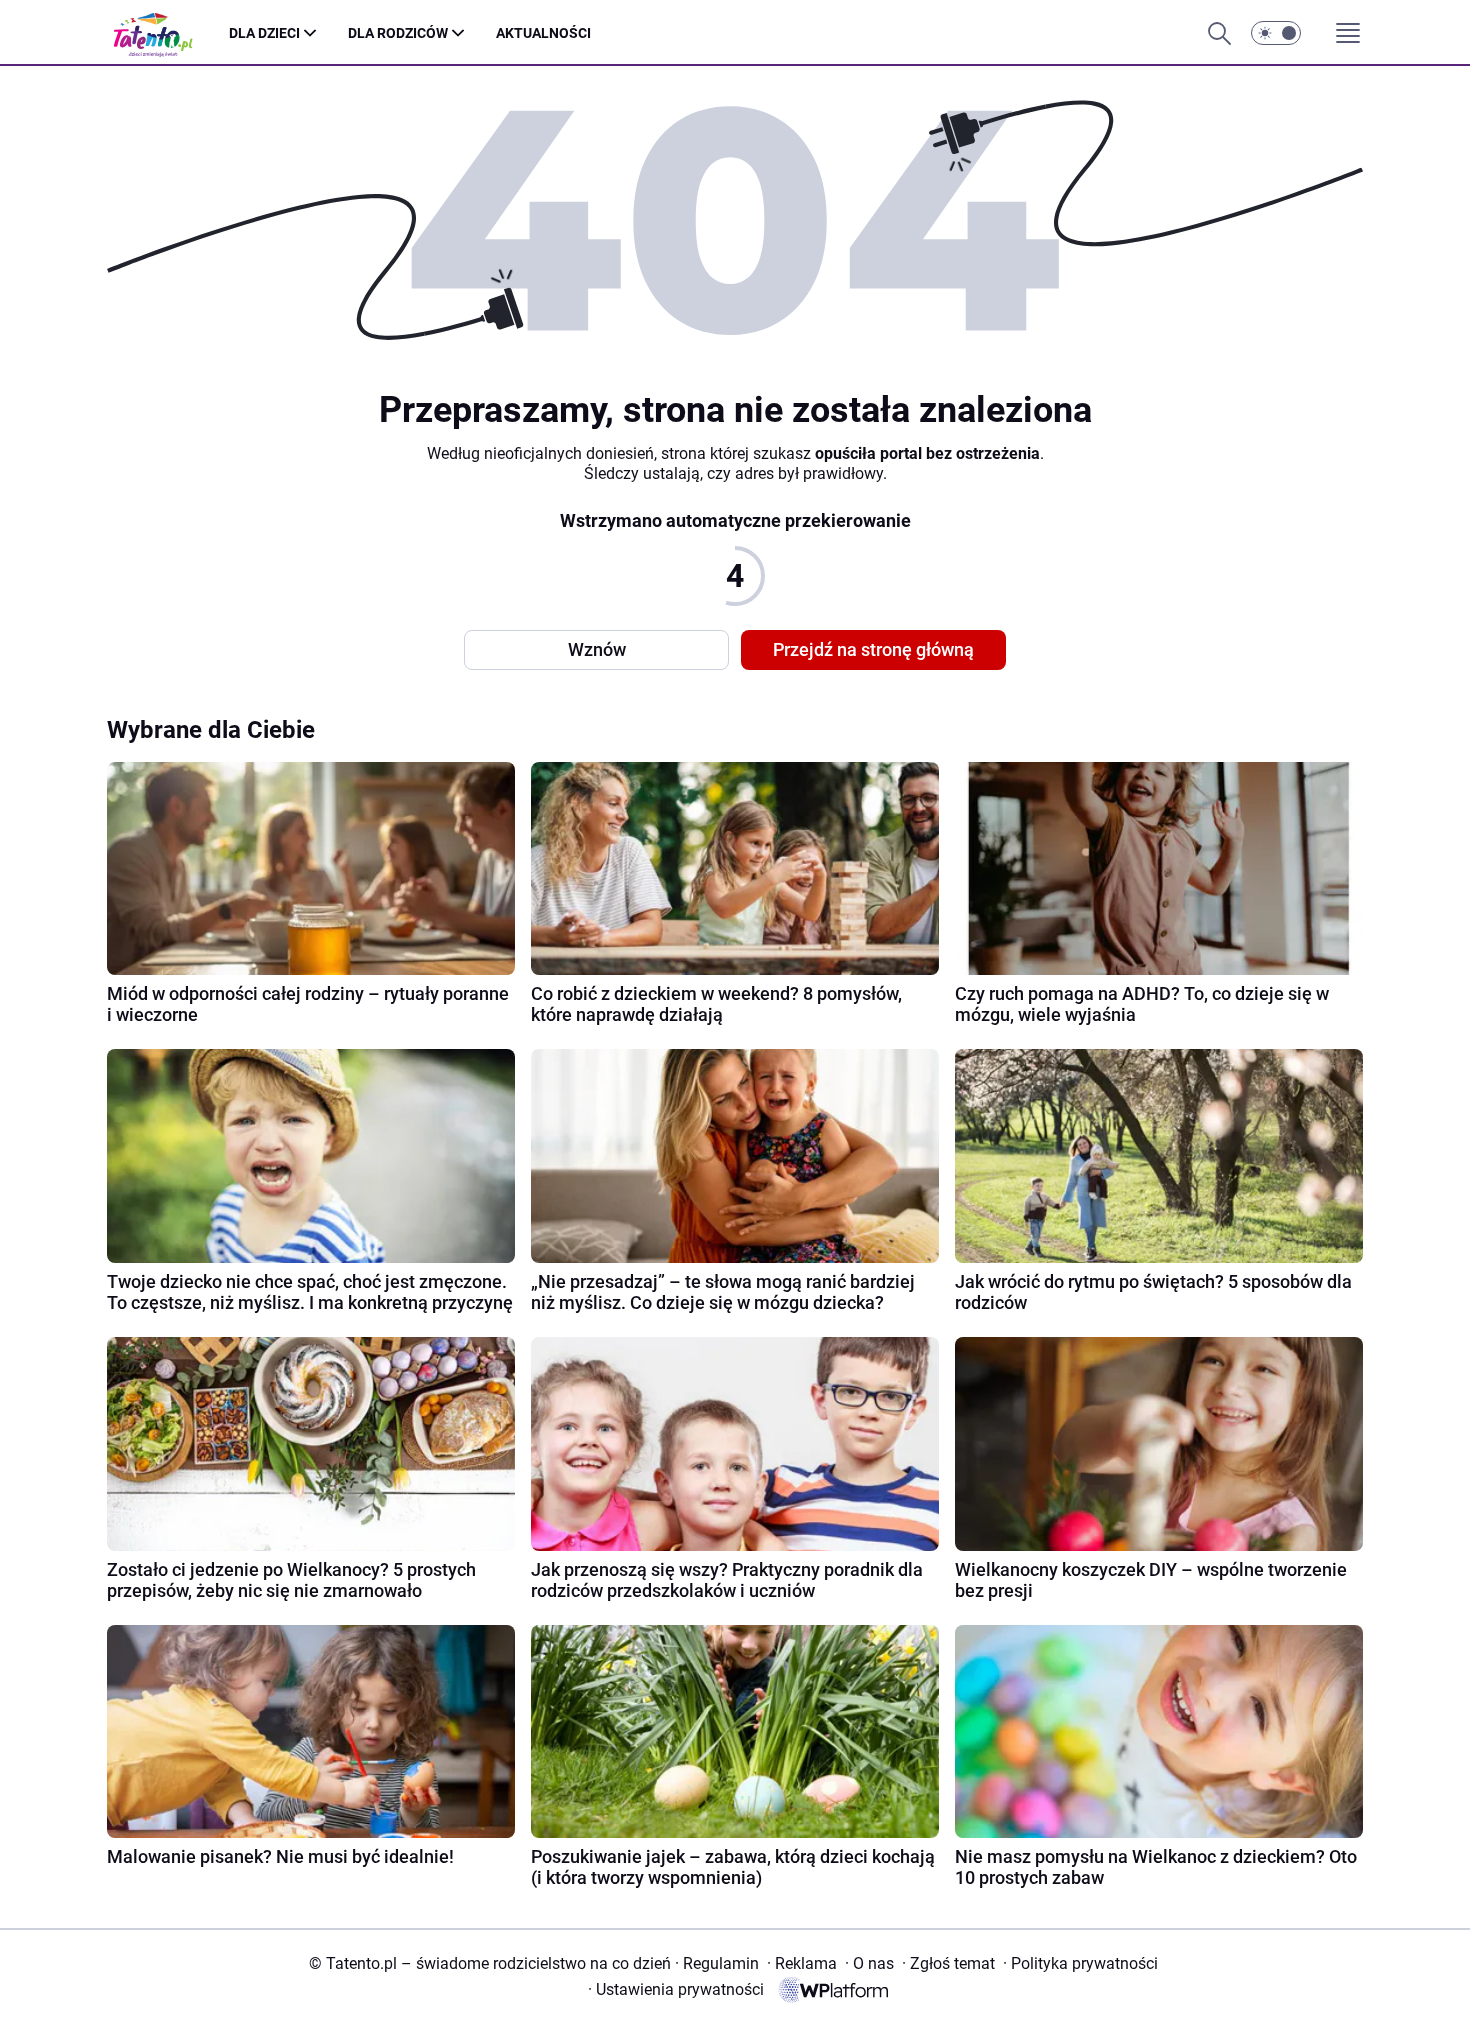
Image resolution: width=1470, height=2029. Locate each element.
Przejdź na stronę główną (873, 649)
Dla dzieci (264, 33)
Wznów (597, 649)
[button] (1276, 33)
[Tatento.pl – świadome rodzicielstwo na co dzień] (168, 33)
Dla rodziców (398, 33)
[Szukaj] (1219, 33)
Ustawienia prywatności (676, 1989)
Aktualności (543, 33)
